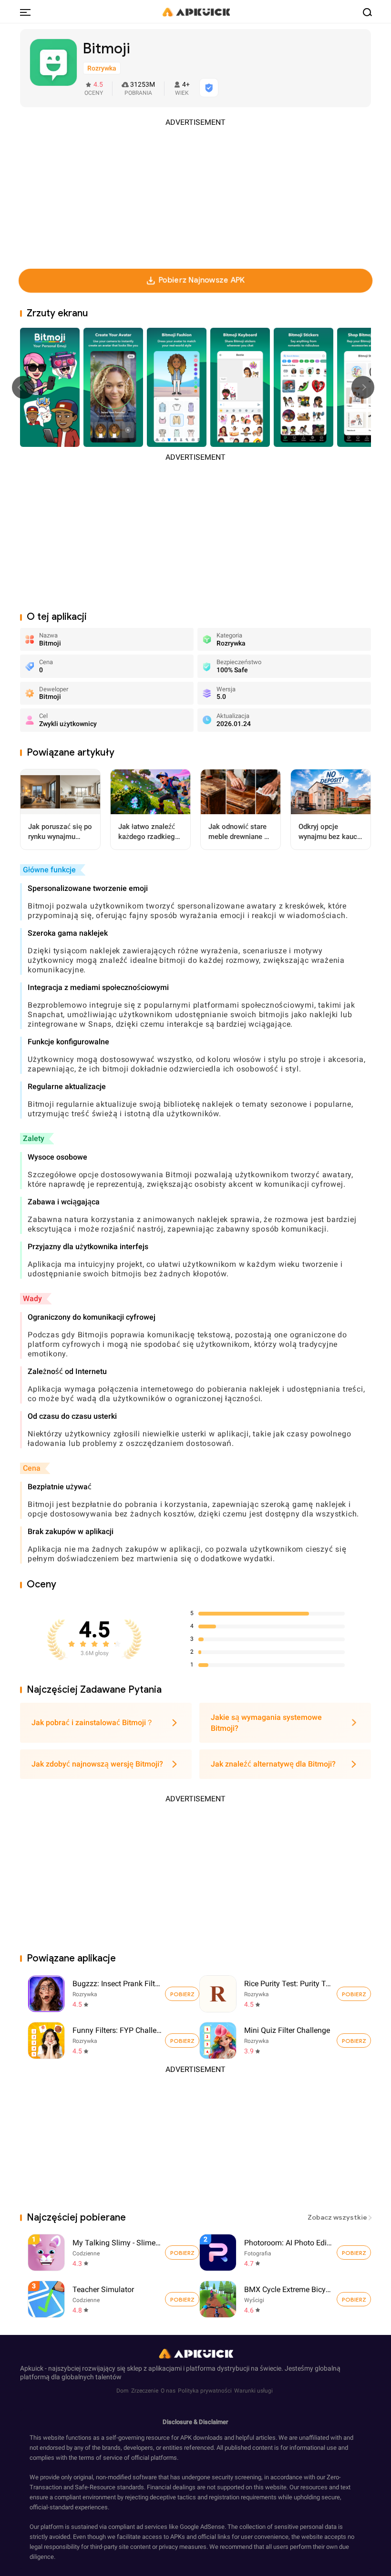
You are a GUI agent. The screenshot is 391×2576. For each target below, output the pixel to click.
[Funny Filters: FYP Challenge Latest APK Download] (46, 2041)
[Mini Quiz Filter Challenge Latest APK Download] (218, 2041)
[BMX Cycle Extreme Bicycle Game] (354, 2299)
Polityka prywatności (205, 2391)
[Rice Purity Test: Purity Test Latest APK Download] (218, 1994)
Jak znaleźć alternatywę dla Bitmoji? (273, 1764)
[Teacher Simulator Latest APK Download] (115, 2299)
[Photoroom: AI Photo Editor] (354, 2253)
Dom (123, 2391)
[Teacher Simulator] (182, 2299)
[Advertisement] (195, 194)
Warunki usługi (253, 2391)
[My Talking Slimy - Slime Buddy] (182, 2253)
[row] (46, 2253)
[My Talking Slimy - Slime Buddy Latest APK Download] (115, 2253)
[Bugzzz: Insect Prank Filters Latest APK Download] (46, 1994)
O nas (168, 2391)
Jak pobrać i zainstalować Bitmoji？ (93, 1722)
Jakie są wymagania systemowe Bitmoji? (266, 1723)
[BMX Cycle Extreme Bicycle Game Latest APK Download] (287, 2299)
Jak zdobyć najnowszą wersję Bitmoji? (97, 1764)
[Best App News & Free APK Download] (195, 11)
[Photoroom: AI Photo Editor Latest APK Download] (287, 2253)
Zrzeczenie (145, 2391)
